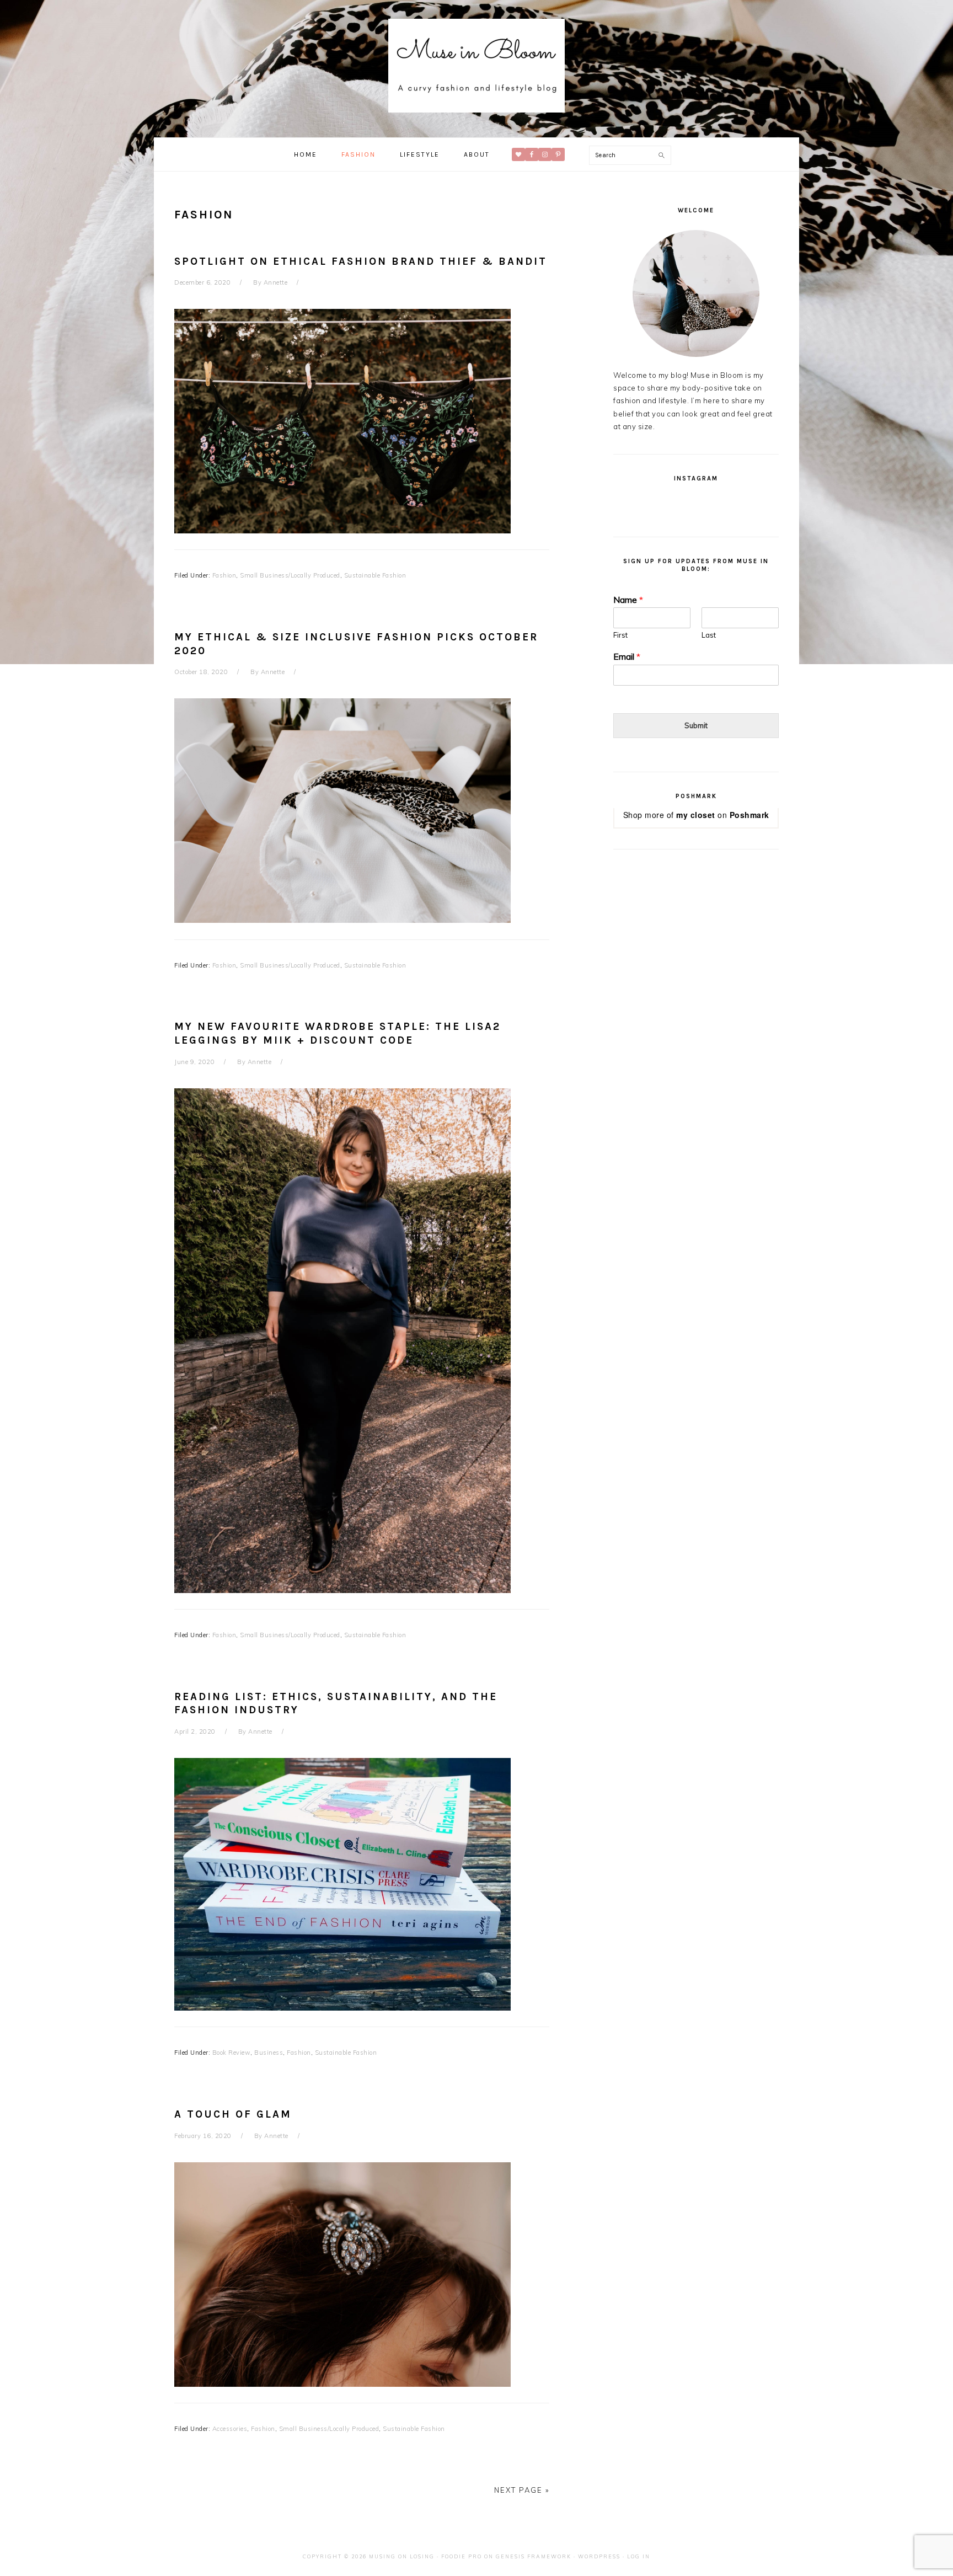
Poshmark (749, 815)
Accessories (230, 2429)
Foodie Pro (462, 2556)
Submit (696, 725)
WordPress (599, 2556)
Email (627, 656)
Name (628, 600)
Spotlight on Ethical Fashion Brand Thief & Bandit (361, 261)
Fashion (224, 575)
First (620, 635)
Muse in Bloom (476, 66)
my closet (696, 815)
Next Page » (522, 2490)
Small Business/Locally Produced (290, 575)
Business (269, 2053)
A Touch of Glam (233, 2114)
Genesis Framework (534, 2556)
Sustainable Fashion (375, 575)
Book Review (232, 2053)
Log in (639, 2556)
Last (709, 635)
